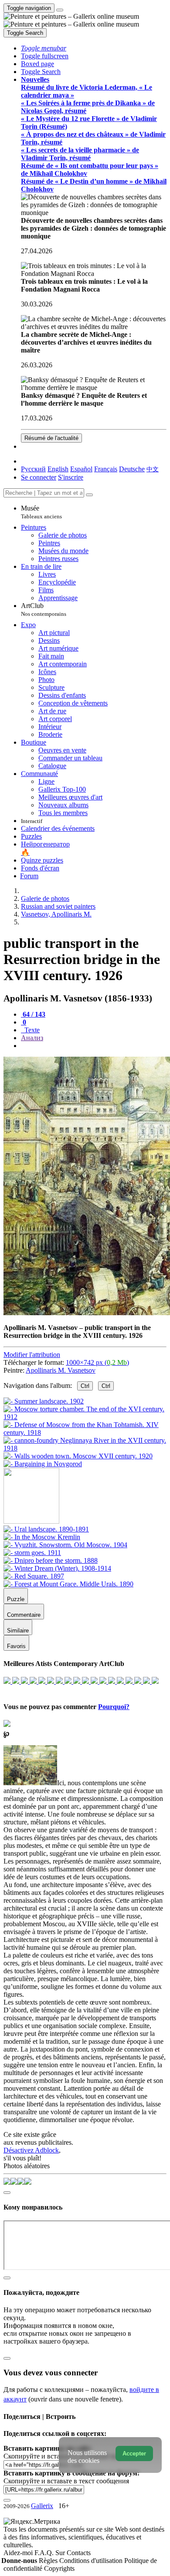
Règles (49, 2561)
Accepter (134, 2453)
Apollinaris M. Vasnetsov (61, 1370)
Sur (61, 2553)
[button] (44, 48)
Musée (41, 512)
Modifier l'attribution (32, 1355)
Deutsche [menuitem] (132, 469)
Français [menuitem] (106, 469)
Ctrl (85, 1386)
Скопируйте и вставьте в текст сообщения (66, 2481)
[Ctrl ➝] (46, 1529)
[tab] (33, 1014)
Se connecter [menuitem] (39, 477)
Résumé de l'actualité (51, 438)
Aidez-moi (19, 2553)
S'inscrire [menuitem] (71, 477)
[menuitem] (153, 469)
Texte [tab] (31, 1030)
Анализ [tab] (32, 1038)
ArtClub (44, 610)
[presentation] (94, 1046)
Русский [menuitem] (33, 469)
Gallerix (42, 2506)
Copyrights (59, 2568)
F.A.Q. (45, 2553)
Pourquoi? (114, 1707)
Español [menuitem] (81, 469)
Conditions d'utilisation (92, 2561)
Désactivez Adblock (31, 2150)
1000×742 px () (97, 1362)
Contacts (79, 2553)
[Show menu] (60, 10)
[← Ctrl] (43, 1464)
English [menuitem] (58, 469)
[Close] (89, 495)
